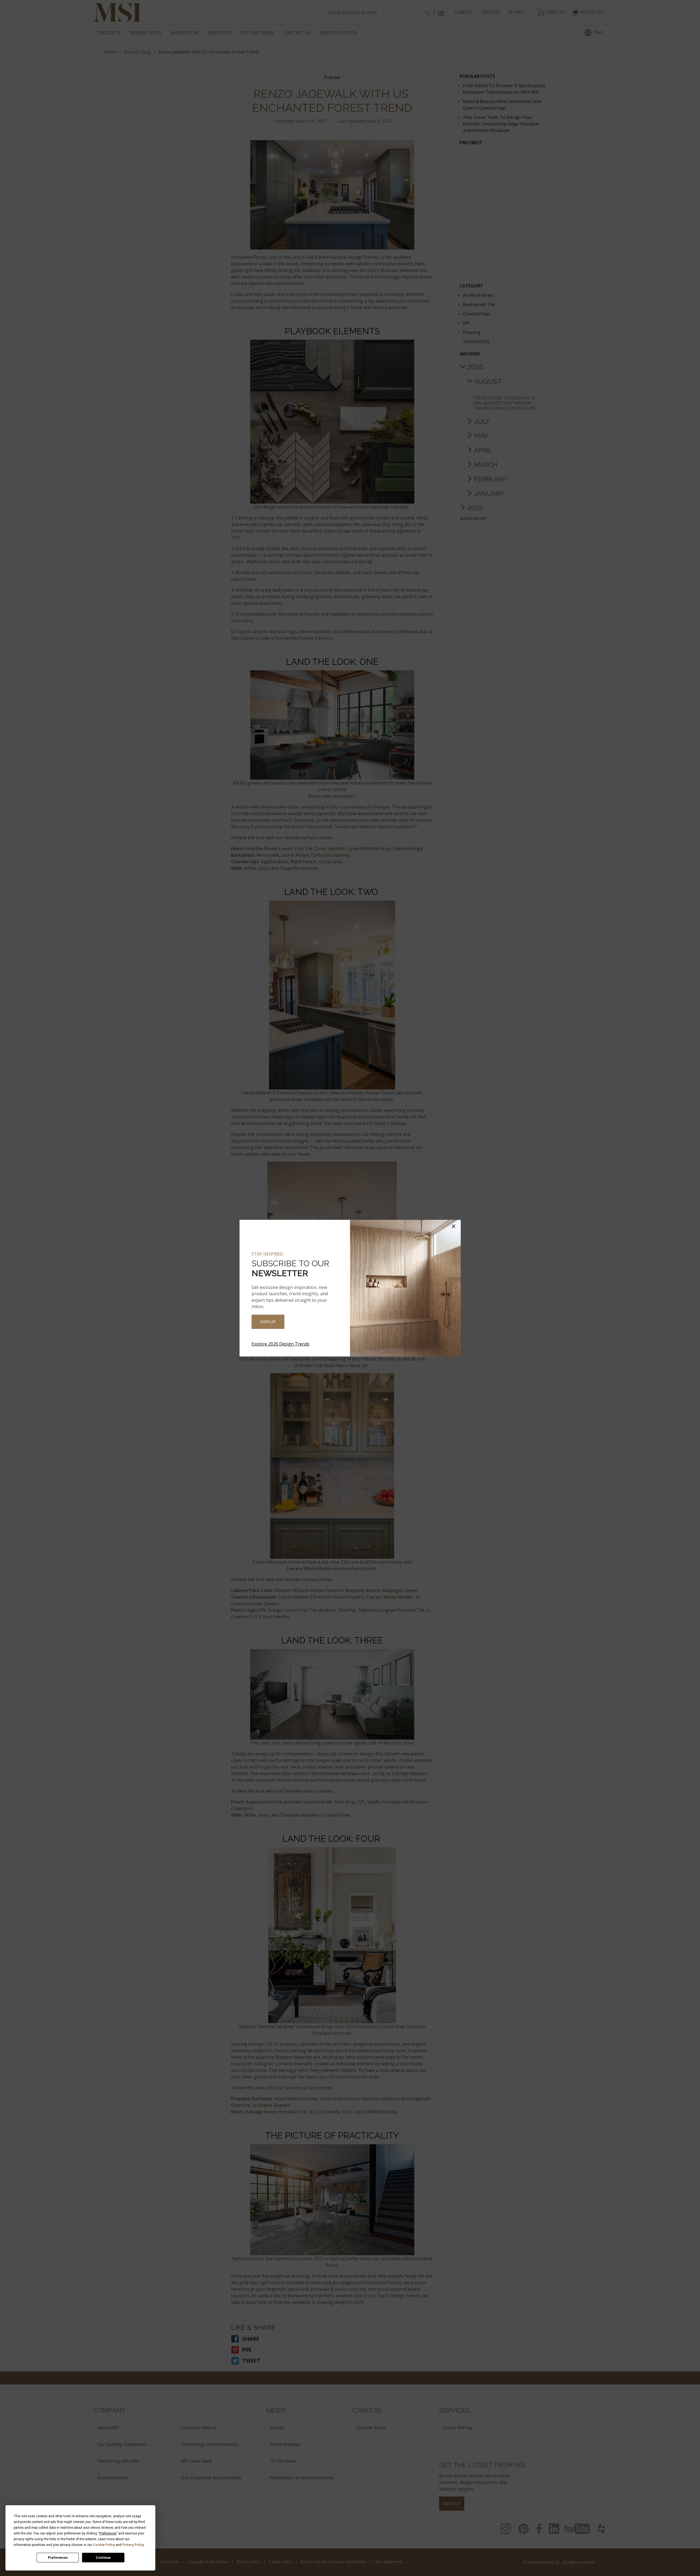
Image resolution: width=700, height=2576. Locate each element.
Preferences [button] (108, 2533)
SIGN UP (268, 1322)
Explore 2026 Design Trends (281, 1344)
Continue (103, 2558)
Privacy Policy (133, 2545)
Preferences (58, 2558)
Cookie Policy (104, 2545)
